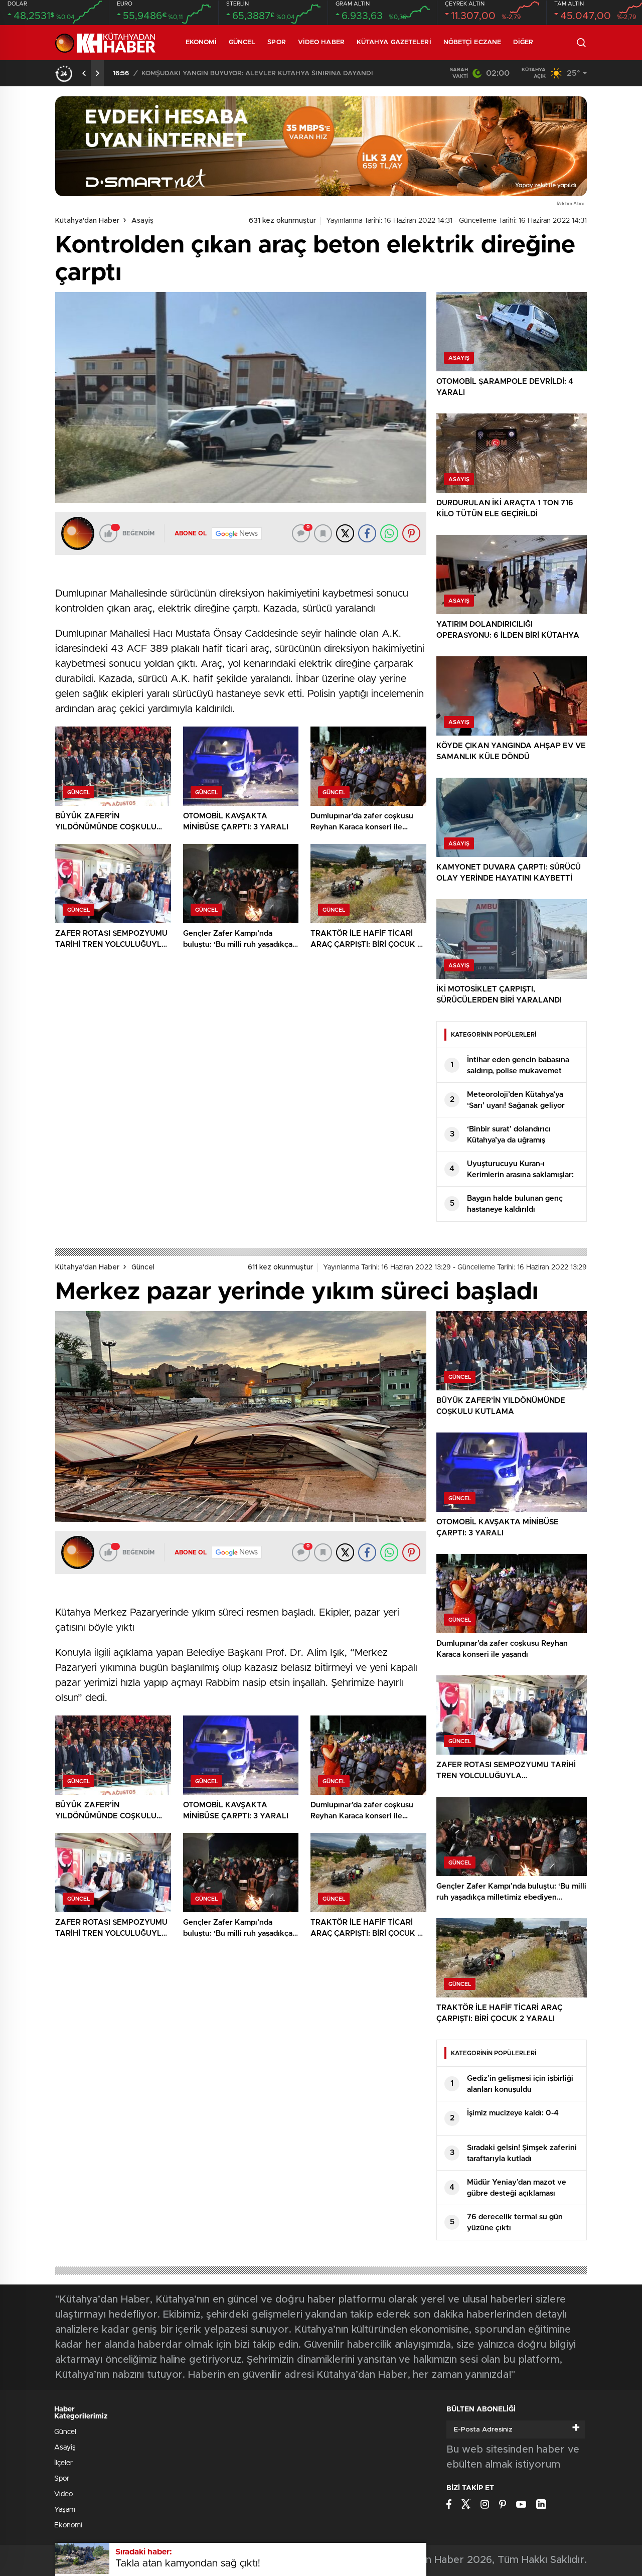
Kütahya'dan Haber (87, 221)
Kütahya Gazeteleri (394, 42)
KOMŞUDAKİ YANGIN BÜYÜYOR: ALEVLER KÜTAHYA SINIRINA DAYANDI (257, 74)
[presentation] (84, 73)
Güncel (242, 42)
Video (63, 2494)
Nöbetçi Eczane (472, 42)
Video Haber (321, 42)
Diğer (523, 42)
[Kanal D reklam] (321, 146)
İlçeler (63, 2463)
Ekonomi (201, 42)
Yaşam (65, 2510)
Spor (276, 42)
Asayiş (142, 221)
